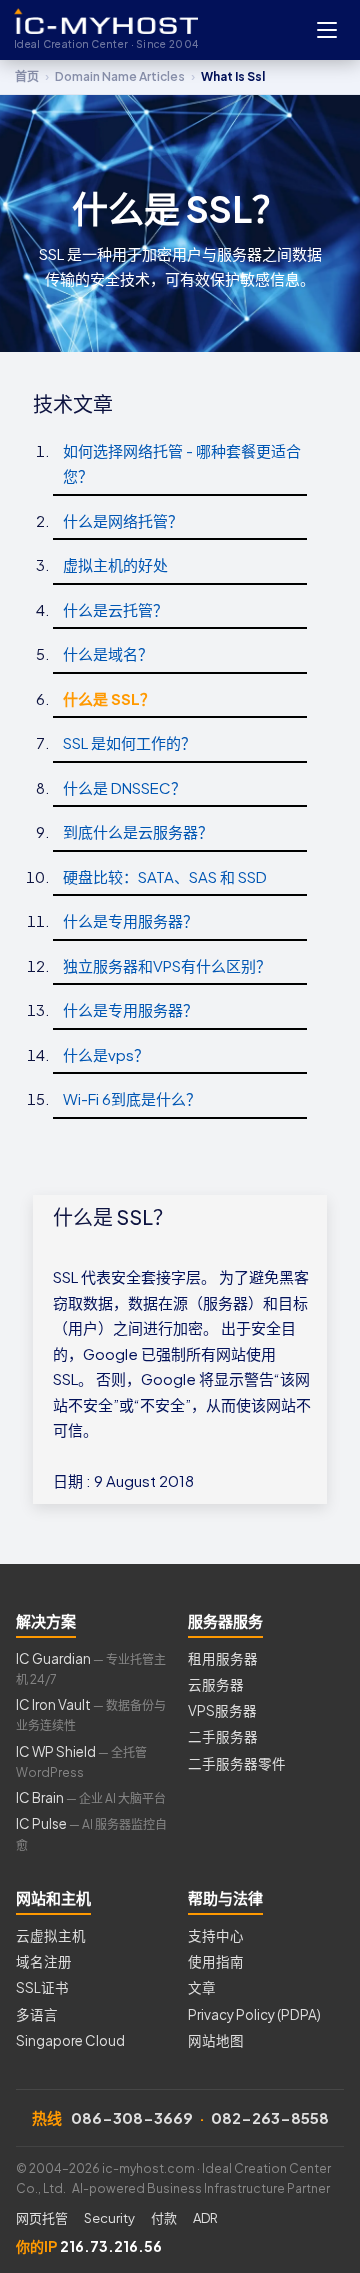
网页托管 (42, 2218)
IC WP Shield (81, 1761)
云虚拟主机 (51, 1935)
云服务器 (216, 1684)
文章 (202, 1987)
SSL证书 (42, 1987)
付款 (164, 2218)
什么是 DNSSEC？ (124, 787)
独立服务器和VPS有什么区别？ (167, 965)
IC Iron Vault (91, 1714)
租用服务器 (223, 1658)
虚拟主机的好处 (115, 564)
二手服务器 (223, 1736)
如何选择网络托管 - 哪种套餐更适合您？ (182, 463)
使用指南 (216, 1961)
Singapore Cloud (70, 2040)
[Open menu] (327, 30)
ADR (205, 2218)
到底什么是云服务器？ (138, 831)
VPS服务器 (222, 1710)
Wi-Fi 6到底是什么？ (132, 1098)
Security (109, 2218)
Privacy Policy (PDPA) (254, 2014)
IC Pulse (91, 1833)
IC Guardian (91, 1668)
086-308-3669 (132, 2117)
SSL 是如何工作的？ (129, 742)
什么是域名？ (108, 653)
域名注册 (44, 1961)
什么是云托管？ (115, 609)
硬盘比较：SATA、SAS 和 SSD (165, 876)
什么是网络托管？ (123, 520)
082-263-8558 (270, 2117)
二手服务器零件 (237, 1763)
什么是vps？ (106, 1054)
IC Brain (91, 1797)
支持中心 (216, 1935)
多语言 (37, 2014)
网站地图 (216, 2040)
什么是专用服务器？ (130, 920)
